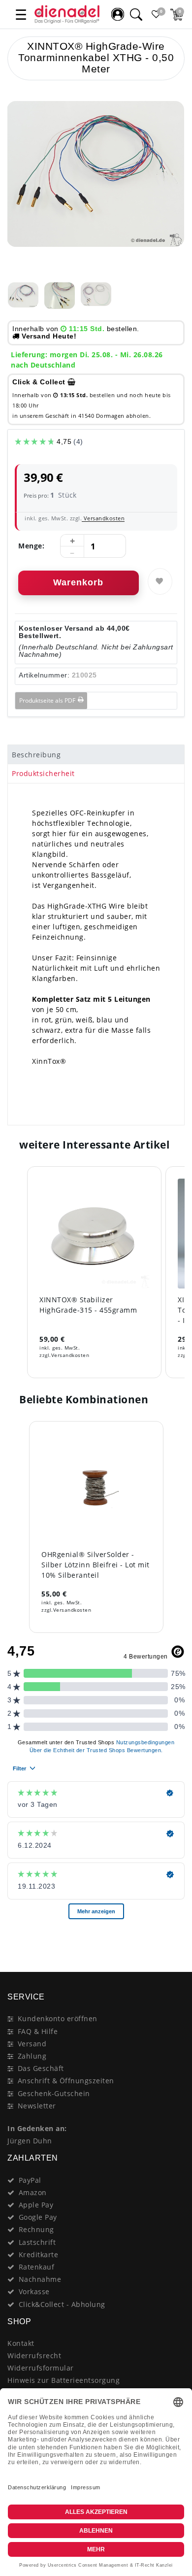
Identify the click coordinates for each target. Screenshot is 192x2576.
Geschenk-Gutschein (54, 2093)
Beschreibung (36, 755)
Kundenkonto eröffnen (58, 2018)
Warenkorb (78, 582)
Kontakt (21, 2343)
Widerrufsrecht (34, 2356)
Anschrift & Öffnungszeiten (66, 2081)
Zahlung (32, 2056)
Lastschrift (37, 2242)
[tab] (96, 754)
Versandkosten (103, 518)
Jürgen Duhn (30, 2141)
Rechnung (36, 2229)
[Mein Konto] (118, 14)
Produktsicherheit (43, 773)
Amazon (33, 2192)
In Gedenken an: (37, 2128)
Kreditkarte (39, 2254)
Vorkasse (34, 2291)
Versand (32, 2044)
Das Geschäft (41, 2068)
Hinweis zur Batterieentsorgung (64, 2380)
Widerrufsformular (41, 2368)
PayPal (30, 2180)
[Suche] (136, 14)
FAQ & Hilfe (38, 2031)
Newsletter (37, 2106)
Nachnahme (40, 2279)
